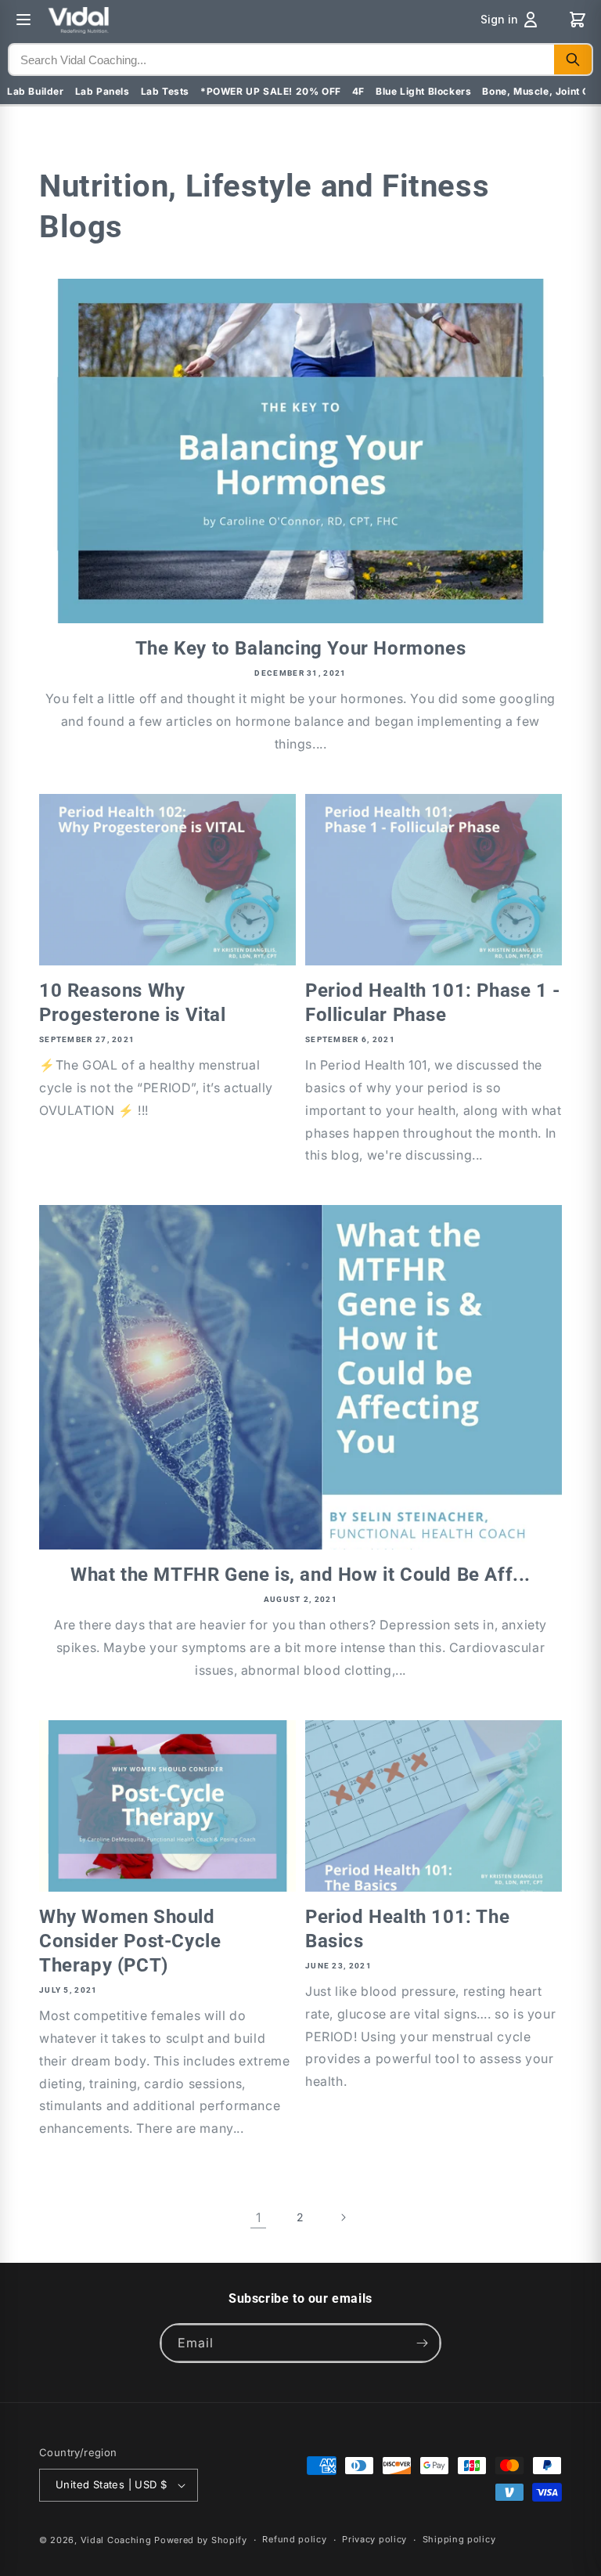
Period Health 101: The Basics (407, 1929)
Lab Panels (103, 91)
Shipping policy (459, 2539)
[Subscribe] (422, 2343)
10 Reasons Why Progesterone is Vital (133, 1003)
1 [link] (259, 2217)
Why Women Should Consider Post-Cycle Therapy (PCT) (130, 1941)
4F (358, 91)
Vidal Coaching (116, 2540)
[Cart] (578, 20)
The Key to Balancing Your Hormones (300, 648)
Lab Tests (165, 91)
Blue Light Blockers (423, 91)
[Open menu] (23, 20)
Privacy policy (374, 2539)
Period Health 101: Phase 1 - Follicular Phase (433, 1003)
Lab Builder (36, 91)
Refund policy (294, 2539)
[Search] (573, 60)
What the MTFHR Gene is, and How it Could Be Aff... (300, 1575)
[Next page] (343, 2217)
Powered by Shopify (201, 2540)
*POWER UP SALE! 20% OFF (271, 91)
